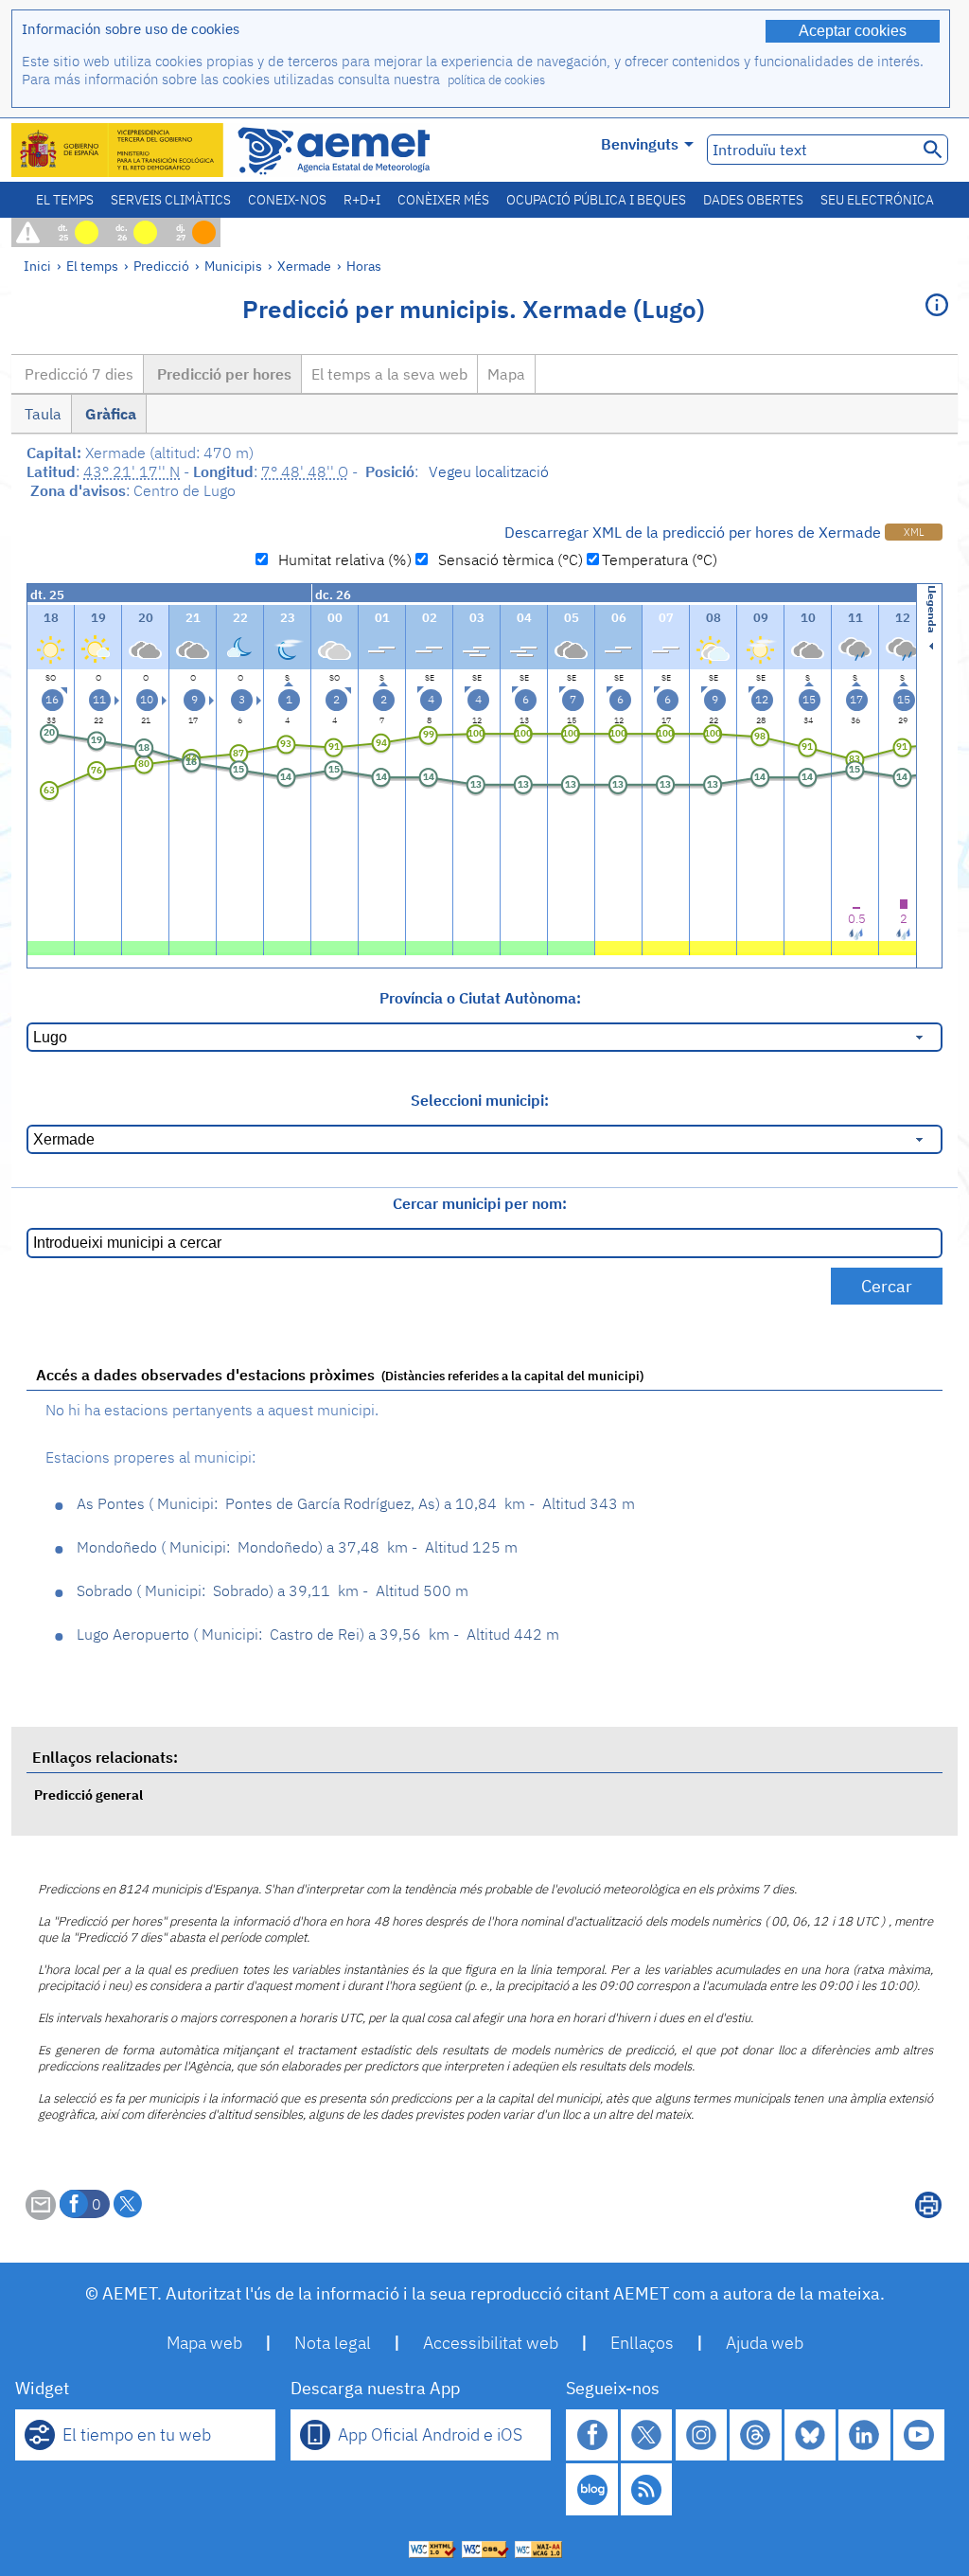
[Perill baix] (618, 946)
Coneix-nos (287, 200)
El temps (65, 200)
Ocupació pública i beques (596, 200)
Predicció (161, 266)
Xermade (304, 266)
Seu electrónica (877, 200)
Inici (37, 266)
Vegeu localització (489, 471)
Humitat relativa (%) (341, 560)
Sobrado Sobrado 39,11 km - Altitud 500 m (273, 1590)
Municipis (233, 266)
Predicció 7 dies (77, 374)
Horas (364, 266)
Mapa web (204, 2343)
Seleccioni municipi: (480, 1100)
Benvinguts (640, 144)
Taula (41, 414)
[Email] (41, 2214)
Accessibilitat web (491, 2343)
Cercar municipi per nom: (480, 1203)
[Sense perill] (51, 946)
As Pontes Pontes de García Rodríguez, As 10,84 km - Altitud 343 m (356, 1503)
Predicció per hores (222, 374)
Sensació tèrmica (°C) (507, 560)
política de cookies (496, 80)
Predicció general (88, 1794)
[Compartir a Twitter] (128, 2204)
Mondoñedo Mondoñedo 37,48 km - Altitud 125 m (297, 1547)
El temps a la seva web (389, 374)
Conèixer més (443, 200)
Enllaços (642, 2343)
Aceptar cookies (853, 31)
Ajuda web (765, 2343)
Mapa (506, 374)
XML (914, 532)
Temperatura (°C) (660, 560)
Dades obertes (753, 200)
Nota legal (333, 2343)
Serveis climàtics (171, 200)
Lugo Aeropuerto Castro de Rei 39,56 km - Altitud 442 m (318, 1634)
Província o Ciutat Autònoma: (480, 998)
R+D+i (362, 200)
